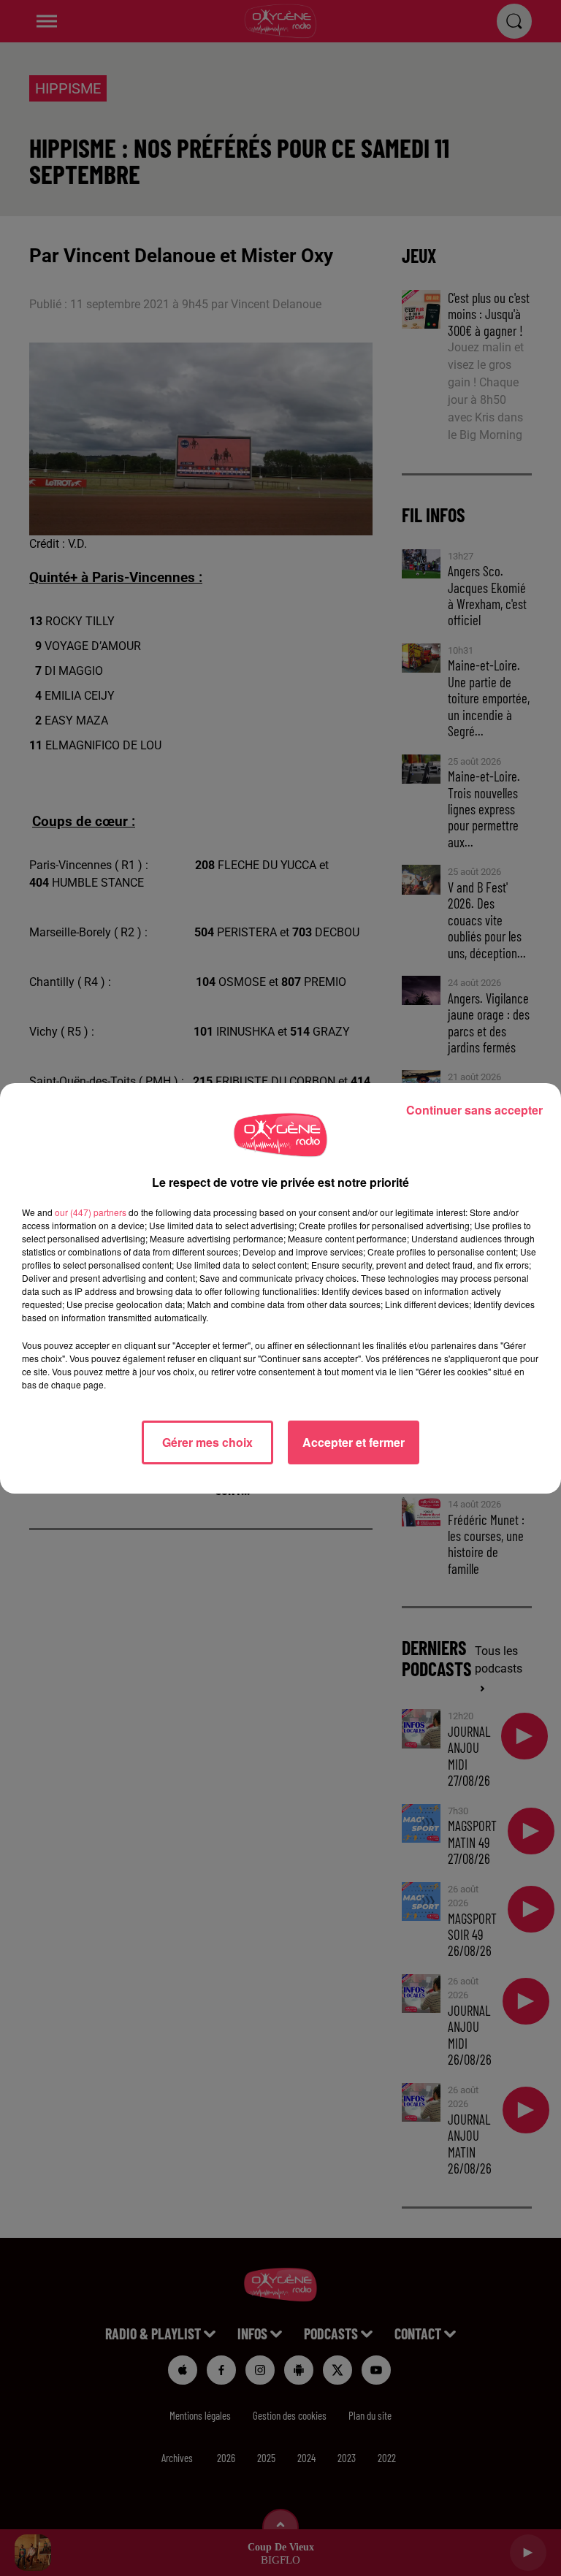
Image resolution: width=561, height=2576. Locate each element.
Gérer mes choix (207, 1442)
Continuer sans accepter (474, 1110)
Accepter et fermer (354, 1442)
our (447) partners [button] (91, 1212)
